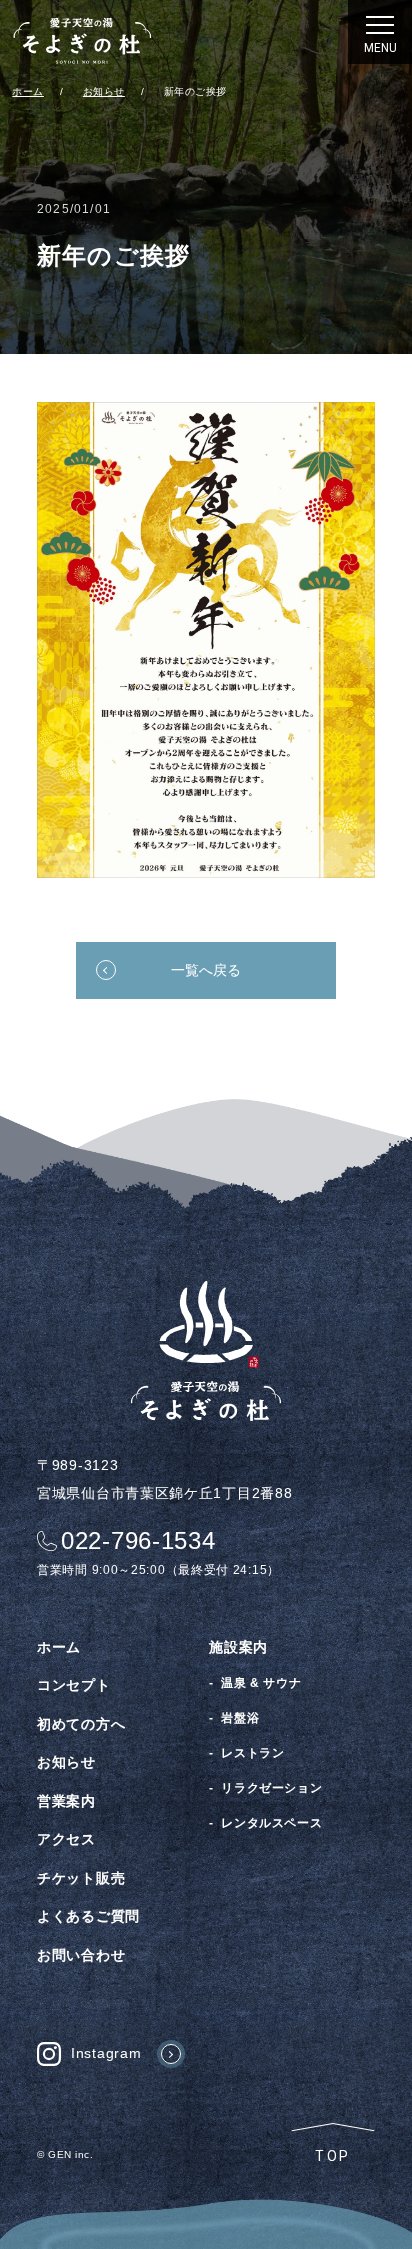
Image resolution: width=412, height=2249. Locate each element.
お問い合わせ (81, 1955)
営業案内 (66, 1801)
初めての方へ (81, 1724)
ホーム (59, 1647)
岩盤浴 (240, 1718)
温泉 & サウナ (261, 1683)
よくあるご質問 (88, 1916)
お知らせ (66, 1762)
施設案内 (238, 1647)
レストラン (252, 1753)
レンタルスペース (271, 1823)
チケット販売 (81, 1878)
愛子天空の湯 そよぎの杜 (82, 40)
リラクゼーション (271, 1788)
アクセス (66, 1839)
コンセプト (74, 1685)
